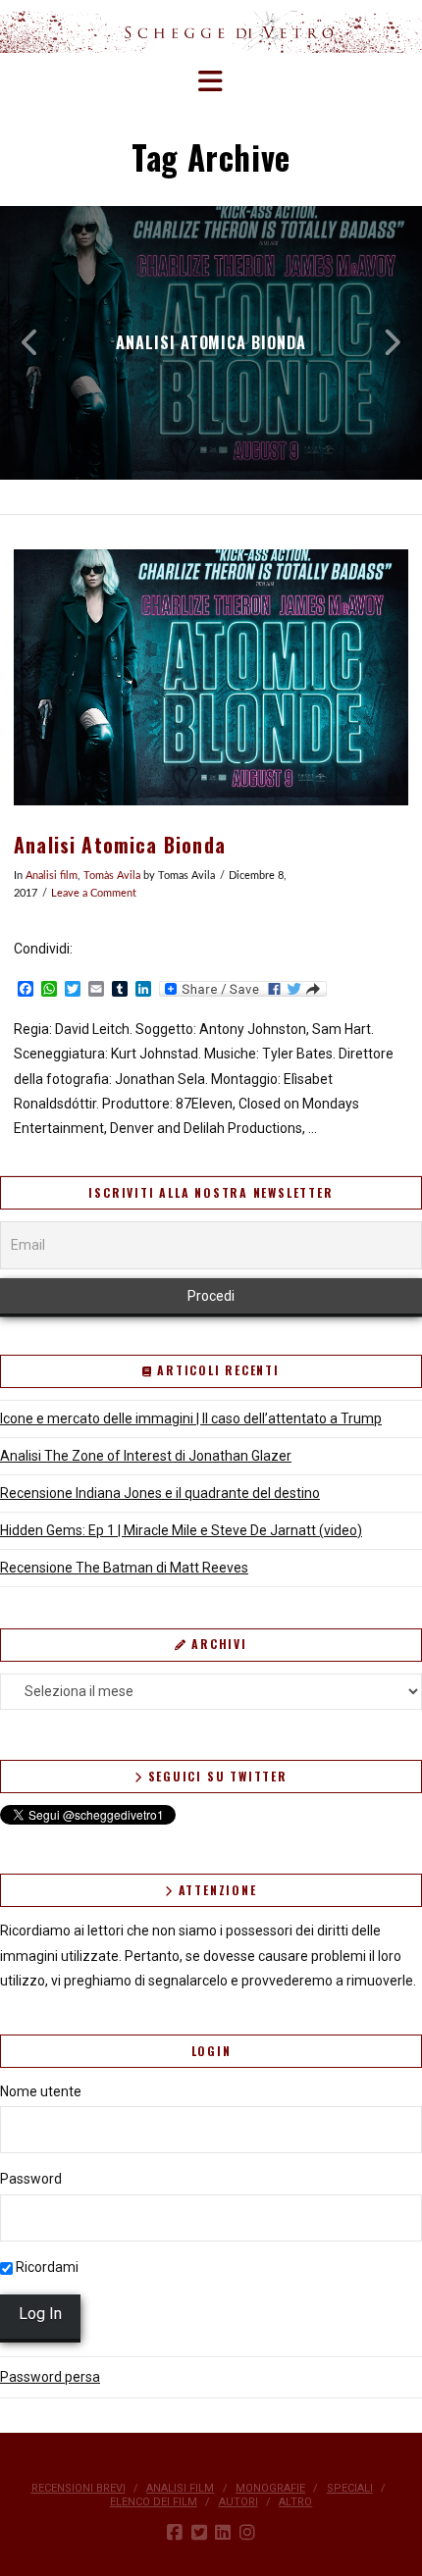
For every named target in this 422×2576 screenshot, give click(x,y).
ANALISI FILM (180, 2488)
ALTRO (295, 2502)
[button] (211, 82)
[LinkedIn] (223, 2533)
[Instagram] (247, 2533)
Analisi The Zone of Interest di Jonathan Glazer (146, 1456)
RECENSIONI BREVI (79, 2488)
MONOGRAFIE (270, 2488)
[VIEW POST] (211, 677)
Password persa (50, 2377)
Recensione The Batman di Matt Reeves (124, 1568)
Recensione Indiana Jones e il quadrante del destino (160, 1493)
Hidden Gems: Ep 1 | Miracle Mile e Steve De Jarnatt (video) (181, 1530)
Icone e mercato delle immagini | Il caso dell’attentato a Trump (191, 1418)
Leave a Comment (94, 894)
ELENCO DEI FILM (154, 2502)
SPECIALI (350, 2488)
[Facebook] (175, 2533)
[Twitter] (199, 2533)
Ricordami (46, 2267)
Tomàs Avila (112, 876)
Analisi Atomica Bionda (120, 845)
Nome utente (41, 2091)
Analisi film (52, 876)
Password (31, 2179)
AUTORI (238, 2502)
